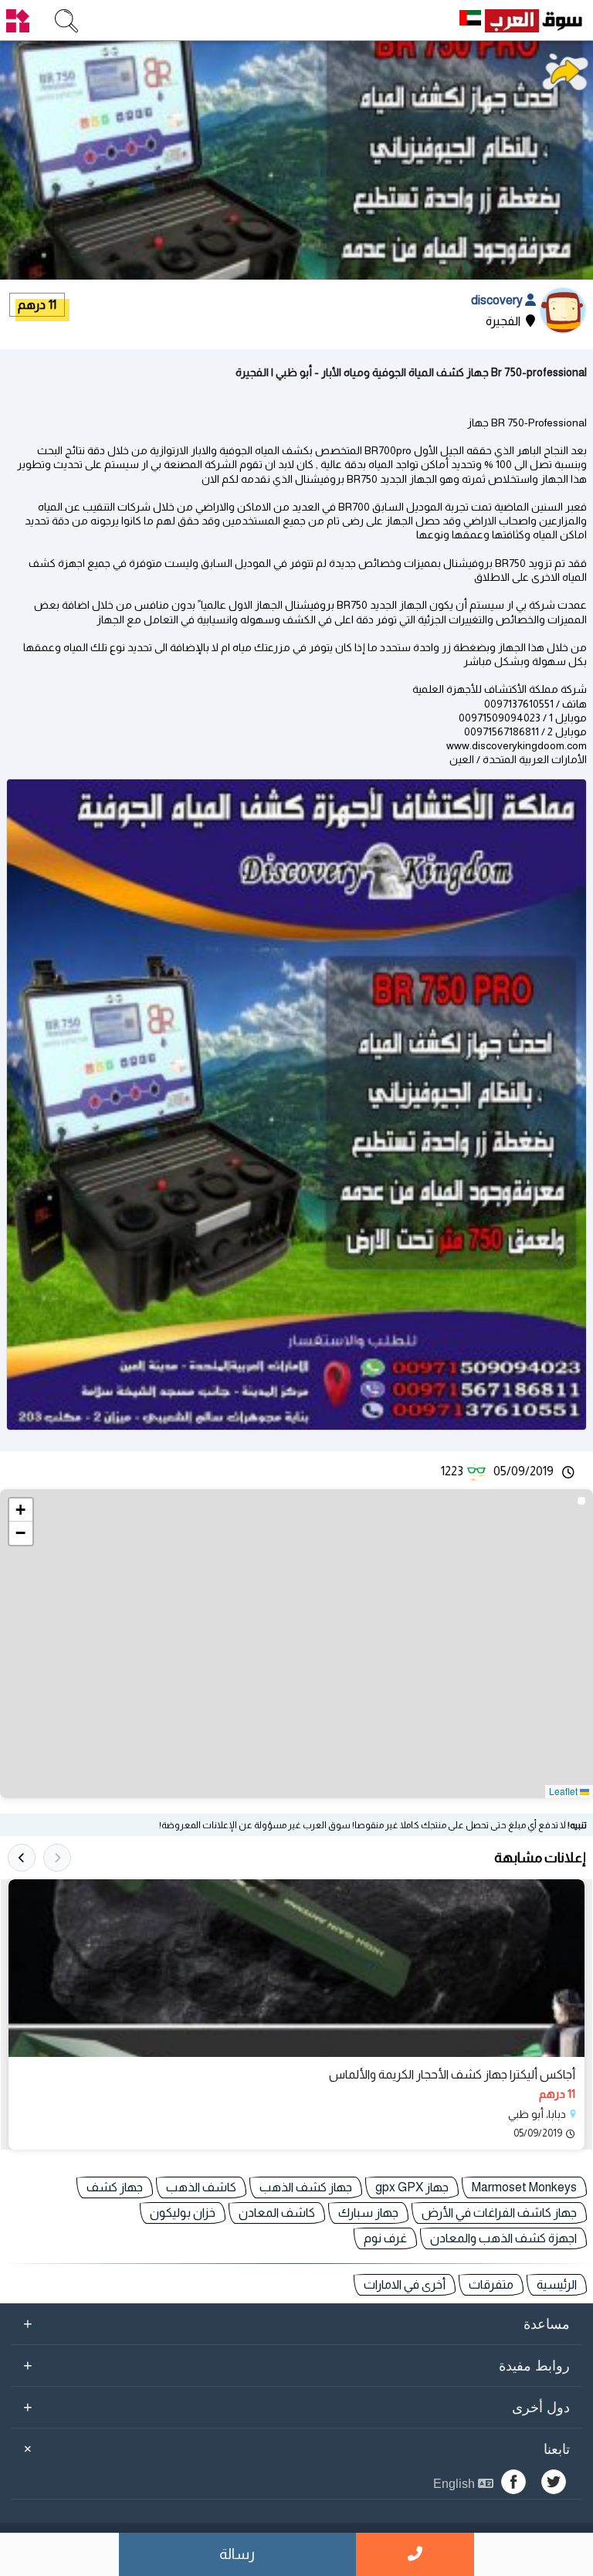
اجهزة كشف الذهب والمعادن (503, 2238)
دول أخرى (296, 2407)
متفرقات (491, 2284)
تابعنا (294, 2449)
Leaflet (564, 1791)
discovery (498, 300)
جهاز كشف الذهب (306, 2187)
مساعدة (296, 2323)
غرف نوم (385, 2238)
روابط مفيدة (296, 2365)
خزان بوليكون (183, 2213)
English (456, 2484)
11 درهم (37, 305)
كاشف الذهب (201, 2187)
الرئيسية (557, 2284)
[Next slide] (22, 1858)
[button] (21, 1510)
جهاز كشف (115, 2187)
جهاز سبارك (368, 2213)
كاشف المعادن (277, 2213)
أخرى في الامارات (405, 2284)
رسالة (237, 2554)
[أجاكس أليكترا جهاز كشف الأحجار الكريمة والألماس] (296, 1968)
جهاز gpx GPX (412, 2187)
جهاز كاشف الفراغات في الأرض (499, 2213)
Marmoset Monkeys (524, 2187)
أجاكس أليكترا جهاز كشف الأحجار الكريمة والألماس (452, 2074)
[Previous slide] (57, 1858)
